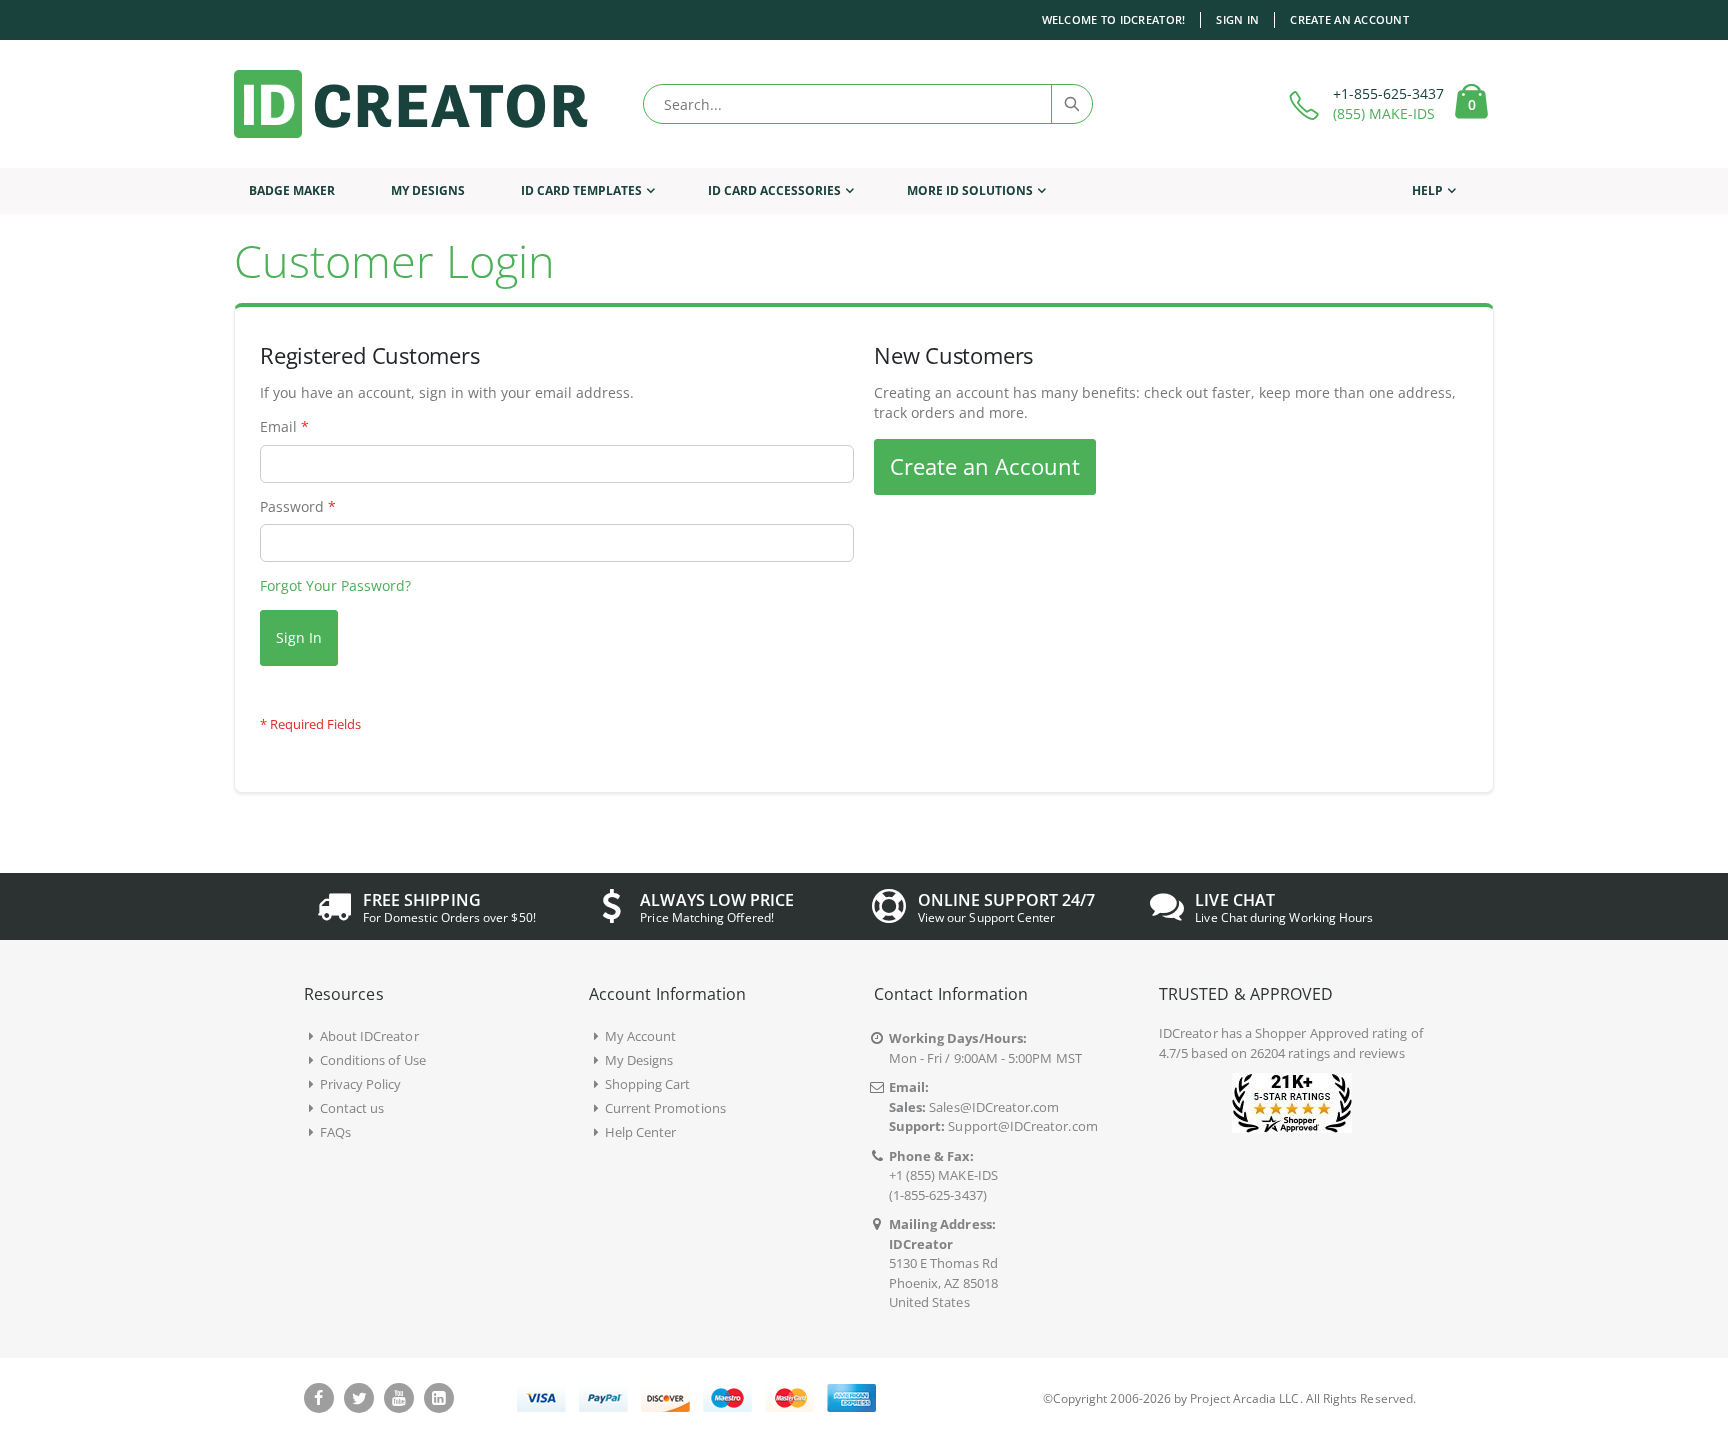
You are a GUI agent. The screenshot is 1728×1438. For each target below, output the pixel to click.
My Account (641, 1036)
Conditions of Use (373, 1060)
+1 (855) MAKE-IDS (943, 1175)
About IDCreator (369, 1036)
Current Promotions (665, 1108)
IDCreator (1188, 1033)
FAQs (335, 1132)
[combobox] (868, 104)
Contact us (352, 1108)
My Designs (639, 1060)
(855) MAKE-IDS (1384, 113)
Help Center (641, 1132)
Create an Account (1349, 19)
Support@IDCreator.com (1022, 1126)
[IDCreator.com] (411, 104)
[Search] (1071, 104)
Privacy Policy (361, 1084)
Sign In (1237, 19)
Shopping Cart (648, 1084)
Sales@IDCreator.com (994, 1107)
